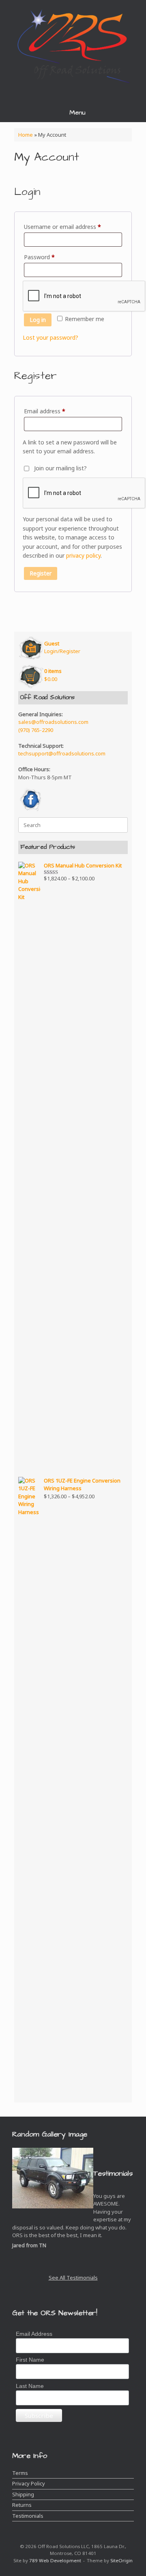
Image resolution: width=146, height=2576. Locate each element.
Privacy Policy (29, 2483)
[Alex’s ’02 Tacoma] (53, 2182)
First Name (30, 2360)
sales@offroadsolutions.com (53, 722)
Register (41, 573)
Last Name (30, 2386)
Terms (20, 2473)
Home (26, 135)
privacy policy (83, 555)
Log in (38, 320)
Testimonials (28, 2516)
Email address (56, 411)
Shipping (23, 2494)
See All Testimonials (73, 2278)
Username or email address (73, 226)
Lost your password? (50, 337)
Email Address (34, 2334)
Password (51, 257)
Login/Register (62, 647)
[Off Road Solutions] (73, 45)
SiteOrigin (121, 2560)
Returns (22, 2505)
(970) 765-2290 (36, 730)
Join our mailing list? (60, 468)
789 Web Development (55, 2560)
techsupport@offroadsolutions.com (62, 753)
